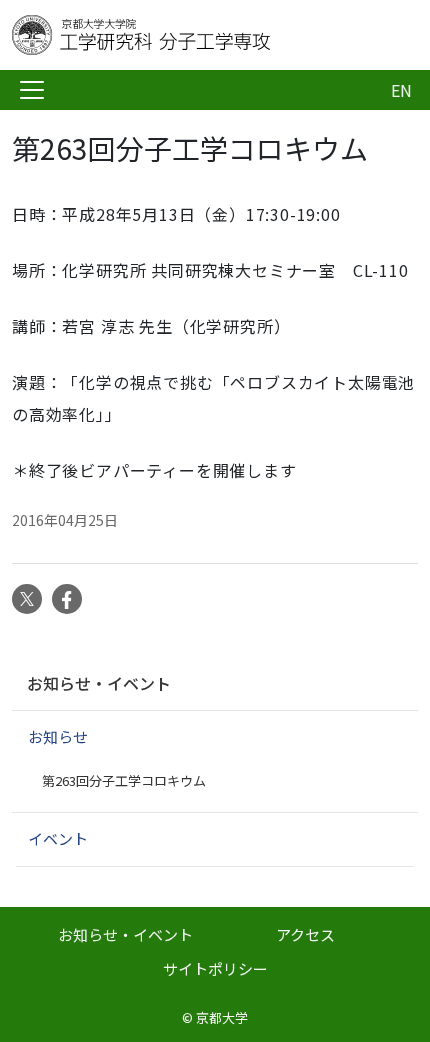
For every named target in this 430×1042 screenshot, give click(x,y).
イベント (58, 838)
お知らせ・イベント (99, 683)
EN (401, 90)
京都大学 (222, 1017)
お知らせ (58, 736)
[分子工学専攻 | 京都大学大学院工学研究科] (172, 35)
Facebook (67, 599)
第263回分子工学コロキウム (124, 780)
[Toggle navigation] (32, 90)
